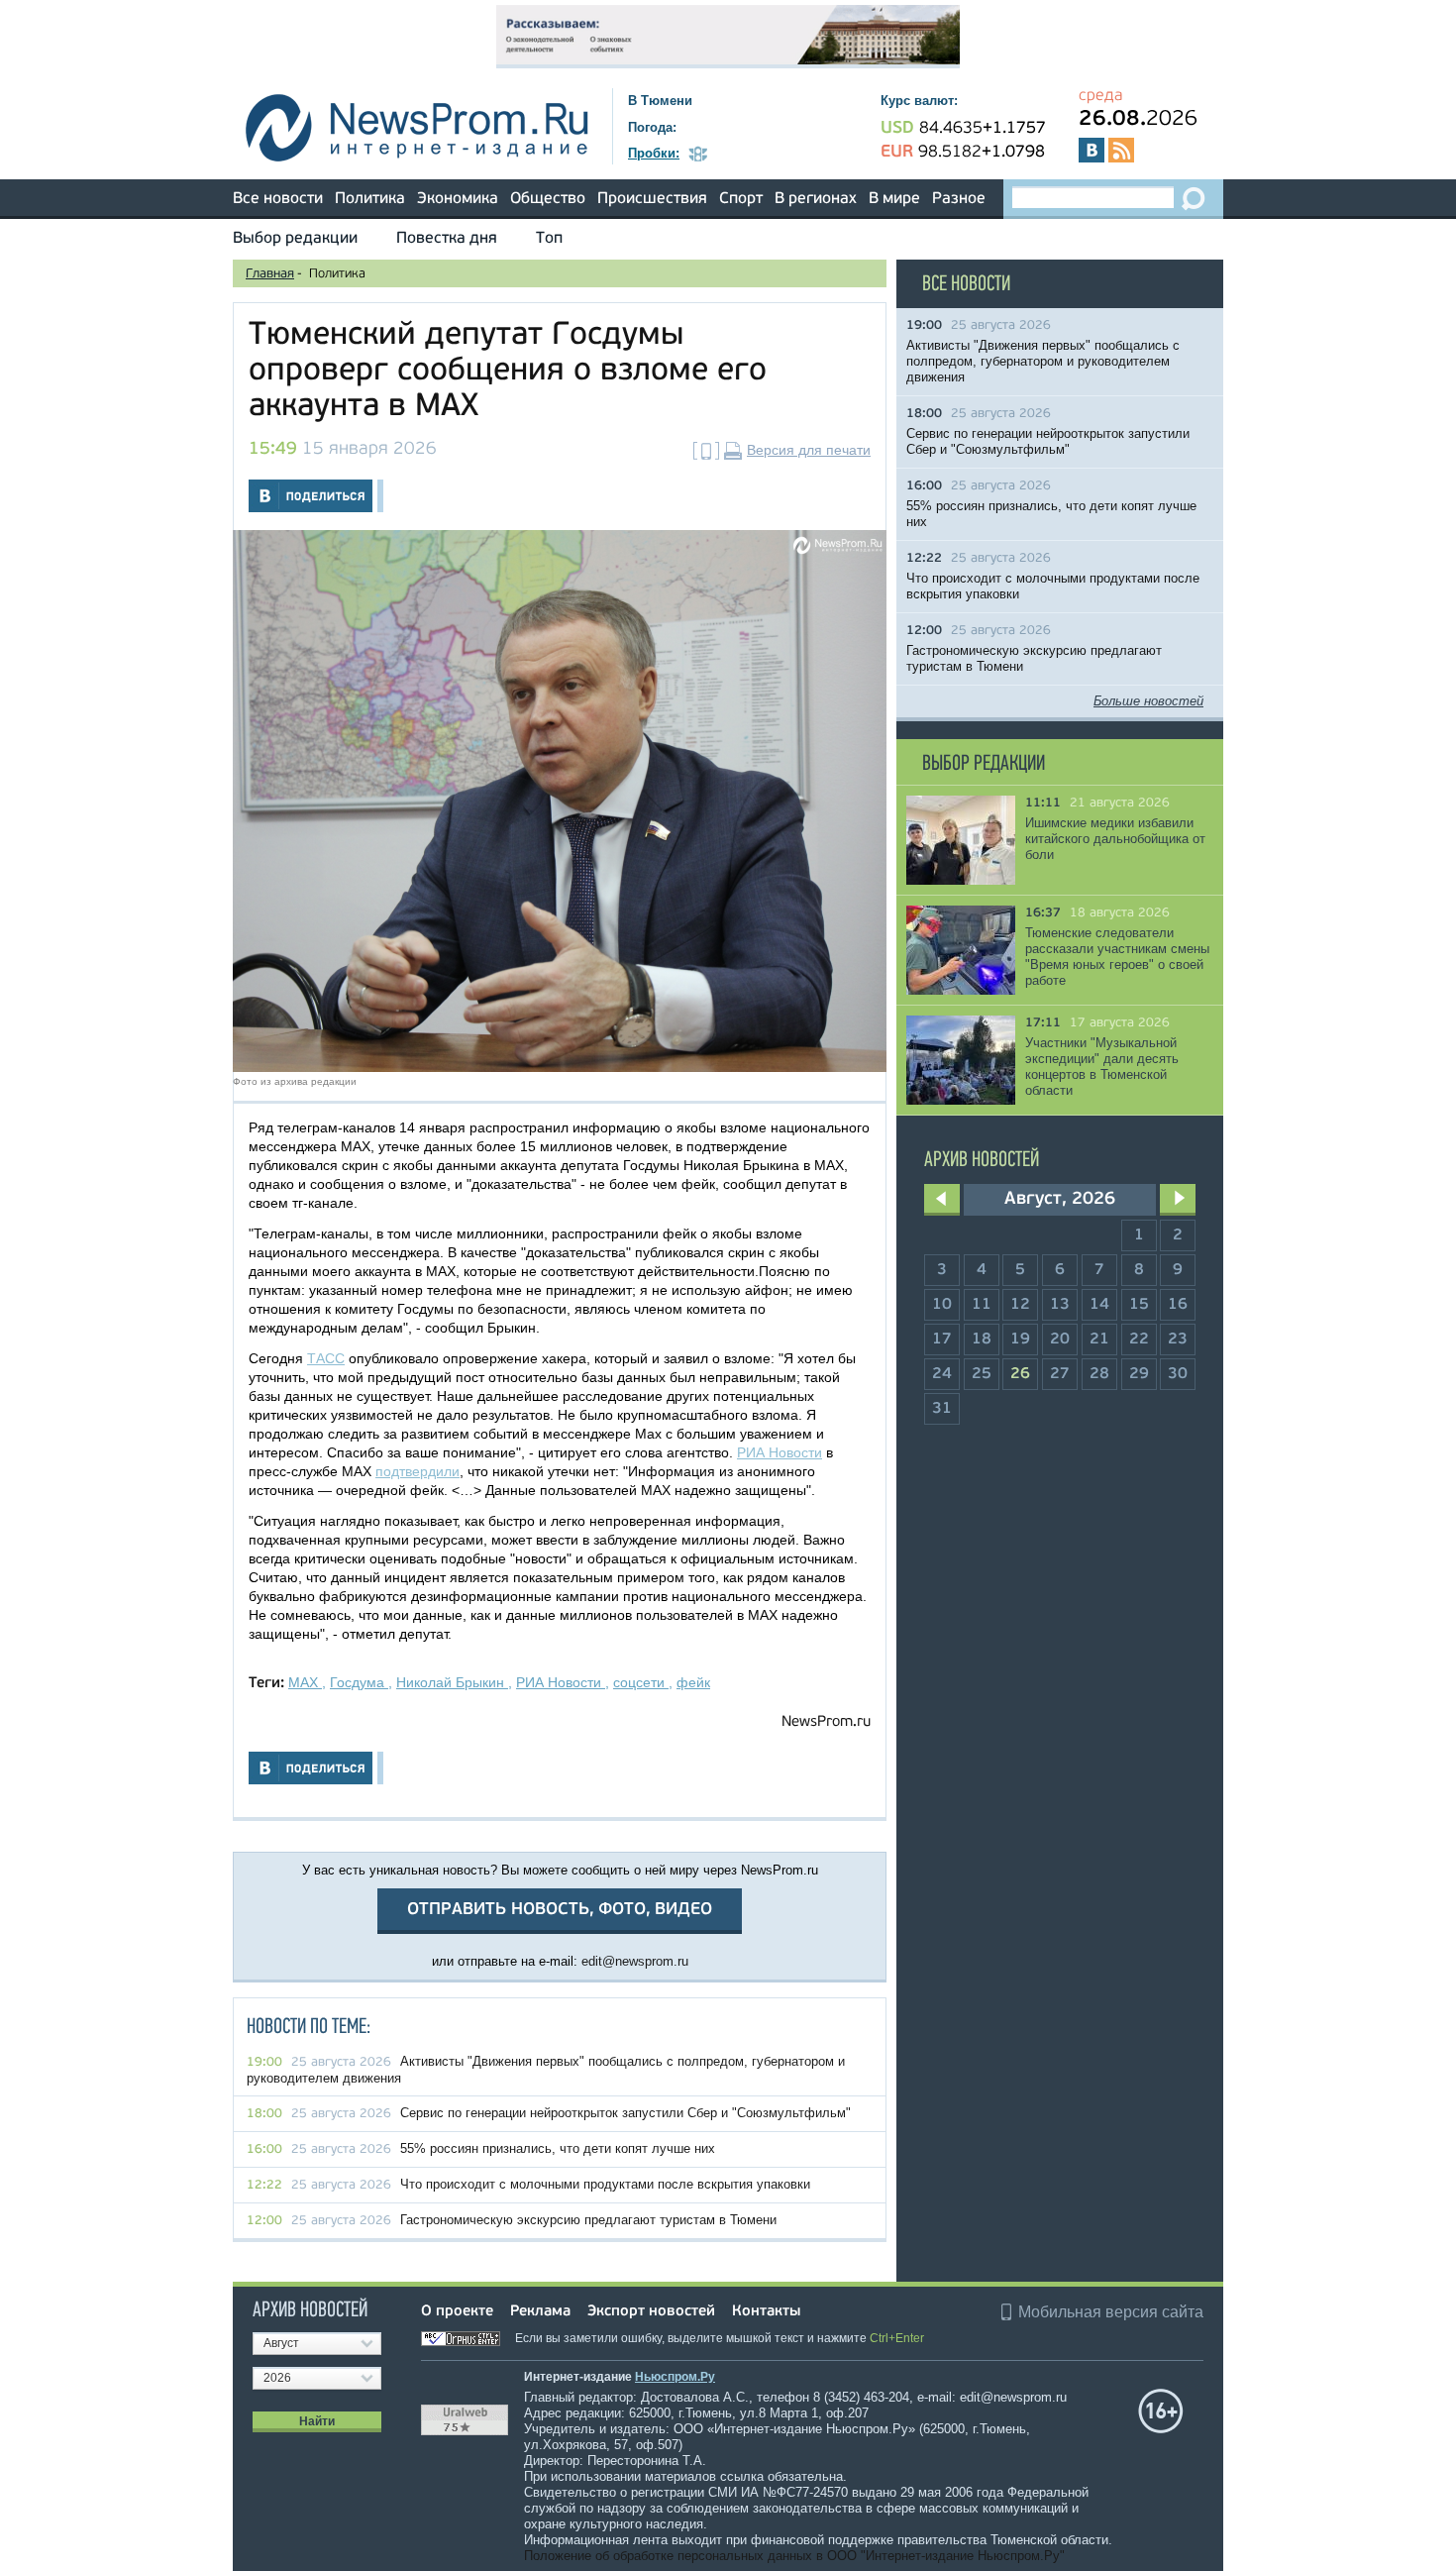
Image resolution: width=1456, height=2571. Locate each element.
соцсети (641, 1682)
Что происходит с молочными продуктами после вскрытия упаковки (605, 2184)
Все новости (278, 199)
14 (1099, 1305)
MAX (305, 1682)
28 (1099, 1374)
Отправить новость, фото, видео (560, 1910)
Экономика (458, 199)
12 (1020, 1305)
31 (942, 1409)
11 (982, 1305)
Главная (270, 274)
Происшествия (652, 199)
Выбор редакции (295, 239)
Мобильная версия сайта (1111, 2312)
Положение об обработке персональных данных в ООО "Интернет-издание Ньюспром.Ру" (794, 2556)
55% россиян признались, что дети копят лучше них (558, 2148)
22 (1139, 1339)
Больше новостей (1148, 701)
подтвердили (417, 1471)
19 (1020, 1339)
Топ (549, 239)
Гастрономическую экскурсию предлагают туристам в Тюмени (588, 2220)
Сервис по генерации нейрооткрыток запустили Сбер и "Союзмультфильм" (625, 2113)
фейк (693, 1682)
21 (1099, 1339)
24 (942, 1374)
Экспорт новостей (651, 2312)
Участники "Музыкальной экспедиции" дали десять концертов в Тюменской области (1102, 1067)
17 (942, 1339)
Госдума (359, 1682)
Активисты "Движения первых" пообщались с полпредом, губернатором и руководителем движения (1043, 361)
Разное (959, 199)
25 (982, 1374)
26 (1020, 1374)
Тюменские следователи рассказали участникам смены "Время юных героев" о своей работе (1117, 957)
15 (1139, 1305)
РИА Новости (780, 1452)
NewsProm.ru (826, 1722)
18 (982, 1339)
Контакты (766, 2312)
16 (1178, 1305)
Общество (548, 199)
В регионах (816, 199)
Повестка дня (447, 239)
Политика (370, 199)
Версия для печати (809, 450)
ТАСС (326, 1358)
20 (1060, 1339)
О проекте (457, 2312)
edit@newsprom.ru (635, 1961)
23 (1178, 1339)
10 (942, 1305)
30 (1178, 1374)
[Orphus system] (467, 2338)
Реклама (540, 2312)
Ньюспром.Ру (675, 2377)
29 (1139, 1374)
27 (1060, 1374)
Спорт (741, 199)
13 (1060, 1305)
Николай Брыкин (452, 1682)
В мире (894, 199)
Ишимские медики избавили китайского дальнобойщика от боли (1115, 839)
